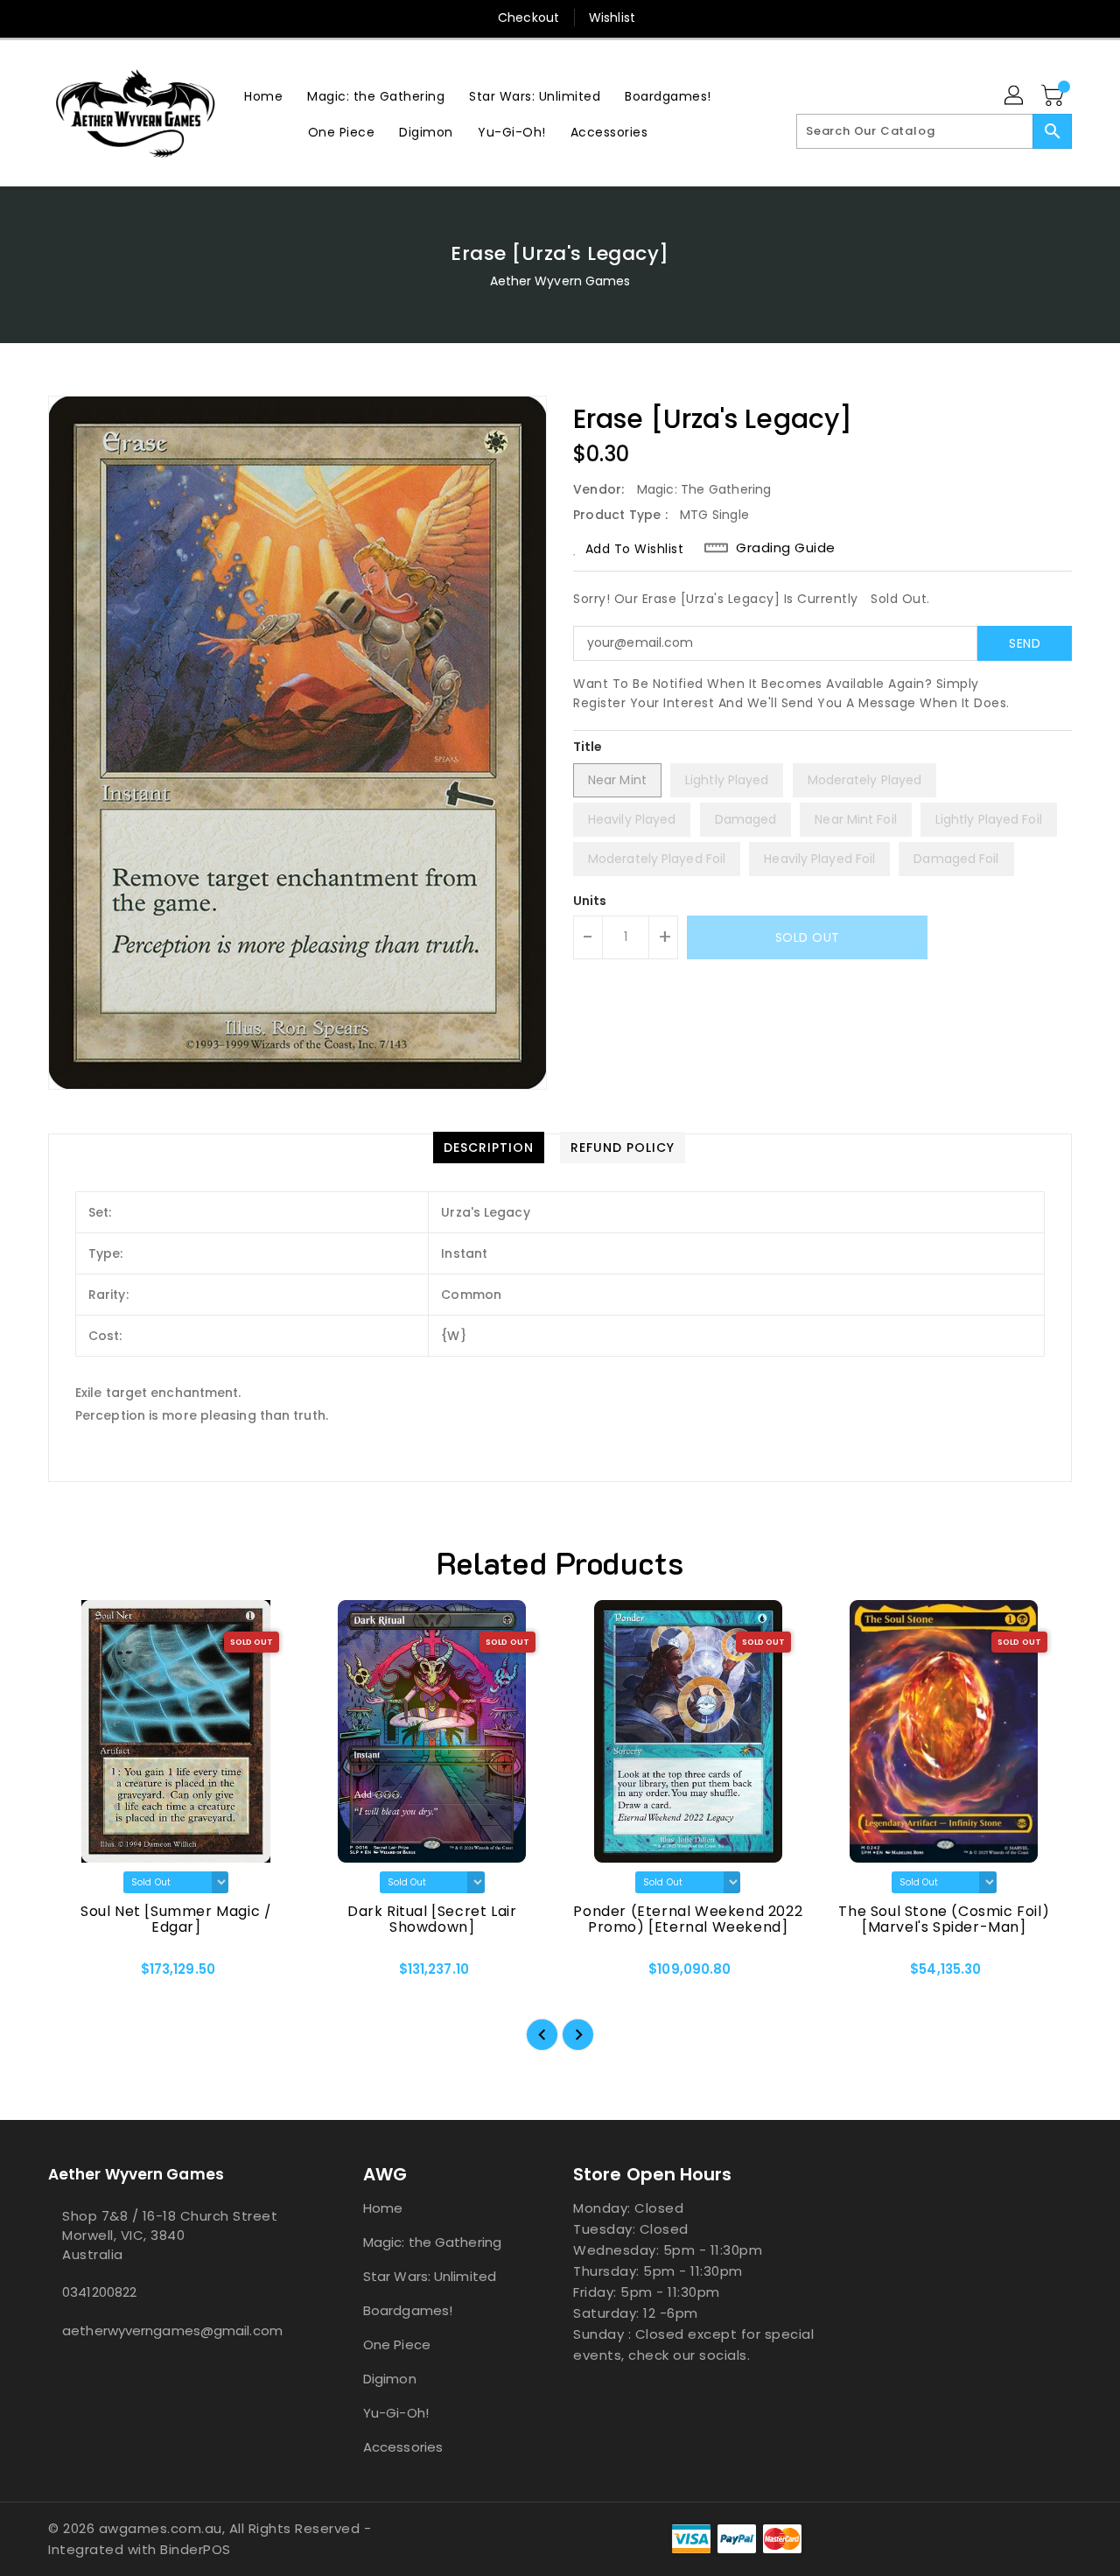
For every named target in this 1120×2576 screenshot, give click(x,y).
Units (590, 901)
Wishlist (612, 18)
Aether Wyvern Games (560, 281)
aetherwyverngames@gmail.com (171, 2330)
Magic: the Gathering (432, 2242)
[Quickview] (76, 1976)
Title (588, 747)
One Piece (397, 2344)
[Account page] (1015, 96)
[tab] (489, 1148)
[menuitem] (263, 96)
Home (383, 2208)
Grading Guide (786, 548)
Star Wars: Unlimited (430, 2276)
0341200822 (99, 2292)
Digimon (390, 2379)
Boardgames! (408, 2310)
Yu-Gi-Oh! (396, 2413)
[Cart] (1054, 96)
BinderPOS (196, 2549)
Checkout (528, 18)
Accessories (403, 2447)
